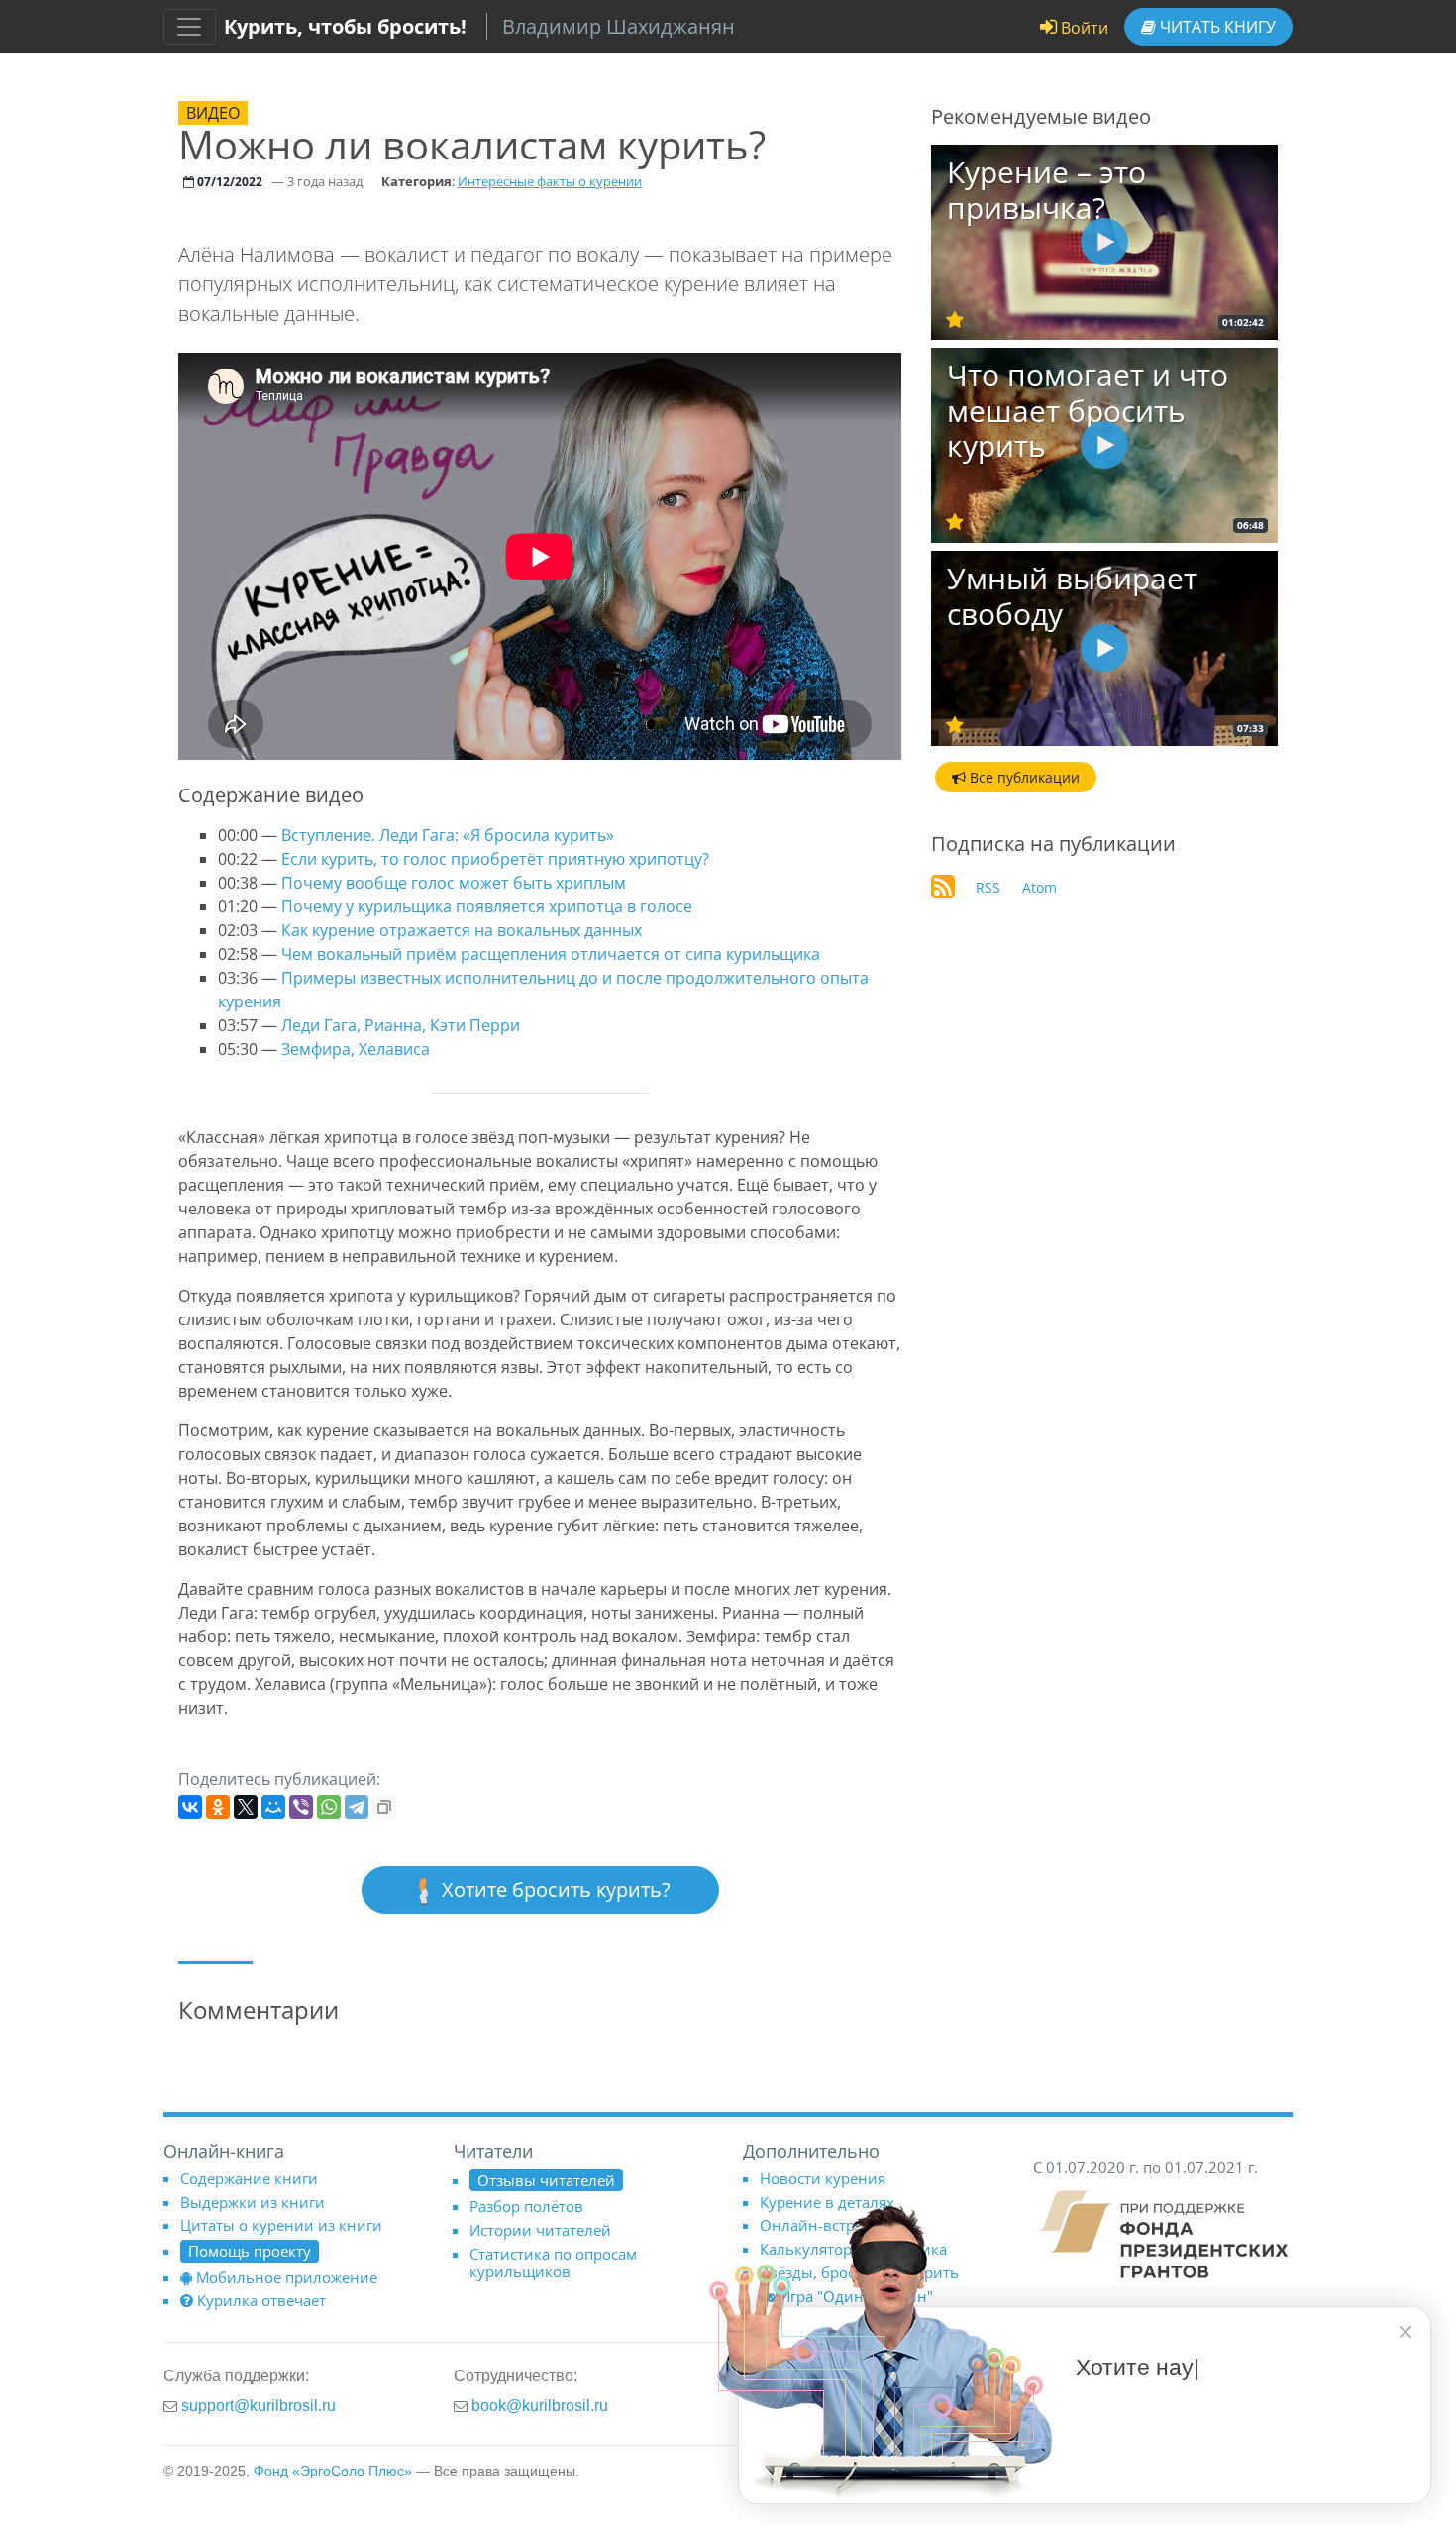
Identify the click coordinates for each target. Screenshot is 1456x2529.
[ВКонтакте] (190, 1807)
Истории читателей (540, 2230)
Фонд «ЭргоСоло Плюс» (333, 2471)
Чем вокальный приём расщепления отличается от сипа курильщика (551, 954)
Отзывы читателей (546, 2180)
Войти (1083, 28)
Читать (1216, 27)
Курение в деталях (827, 2202)
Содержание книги (249, 2178)
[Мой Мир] (273, 1807)
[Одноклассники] (218, 1807)
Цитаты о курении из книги (281, 2225)
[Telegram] (357, 1807)
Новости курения (823, 2178)
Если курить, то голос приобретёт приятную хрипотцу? (495, 859)
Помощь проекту (250, 2251)
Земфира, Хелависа (356, 1049)
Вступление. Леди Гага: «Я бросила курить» (448, 835)
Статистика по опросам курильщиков (553, 2263)
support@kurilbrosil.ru (259, 2405)
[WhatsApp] (329, 1807)
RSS (988, 887)
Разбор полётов (526, 2206)
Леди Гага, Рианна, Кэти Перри (401, 1025)
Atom (1040, 887)
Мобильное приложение (287, 2277)
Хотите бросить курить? (554, 1890)
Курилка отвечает (261, 2300)
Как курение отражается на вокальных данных (462, 930)
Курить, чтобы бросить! (345, 26)
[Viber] (301, 1807)
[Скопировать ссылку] (384, 1807)
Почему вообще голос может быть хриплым (454, 883)
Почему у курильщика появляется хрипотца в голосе (487, 906)
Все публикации (1023, 777)
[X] (246, 1807)
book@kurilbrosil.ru (540, 2405)
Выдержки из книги (253, 2202)
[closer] (1405, 2332)
